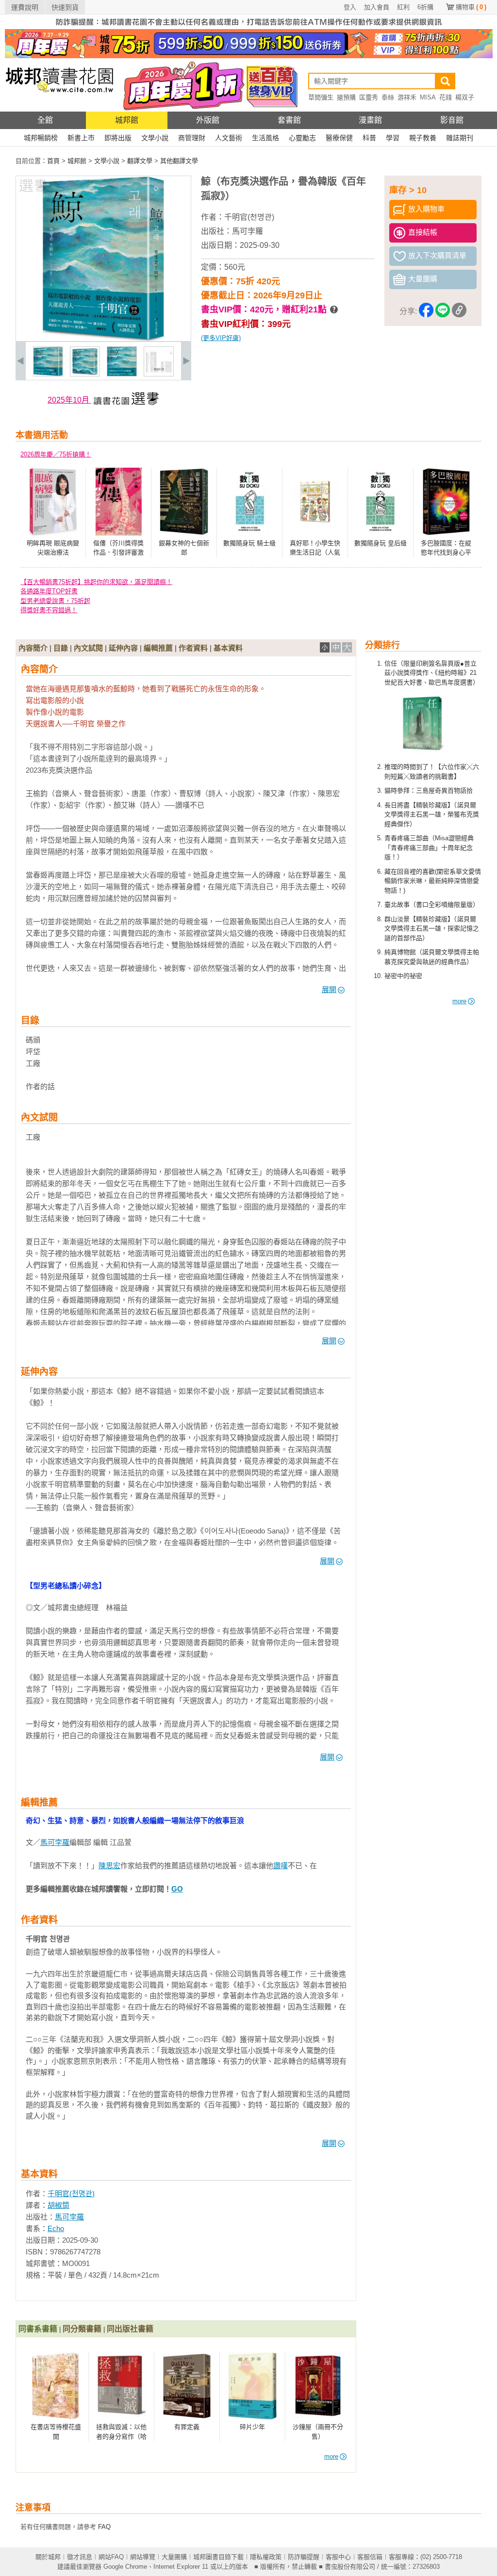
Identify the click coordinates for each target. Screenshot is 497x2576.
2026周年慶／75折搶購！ (56, 454)
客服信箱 (370, 2557)
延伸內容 (123, 648)
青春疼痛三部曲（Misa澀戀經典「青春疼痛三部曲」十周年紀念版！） (429, 848)
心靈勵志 (302, 138)
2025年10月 (69, 400)
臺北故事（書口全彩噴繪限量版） (432, 905)
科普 (369, 138)
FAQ (104, 2527)
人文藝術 (229, 138)
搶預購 (346, 97)
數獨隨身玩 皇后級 (381, 543)
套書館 (289, 120)
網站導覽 (143, 2557)
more (459, 1001)
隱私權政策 (266, 2557)
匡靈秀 (369, 97)
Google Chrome (125, 2567)
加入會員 (377, 7)
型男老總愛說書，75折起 (55, 601)
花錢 (446, 97)
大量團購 (174, 2557)
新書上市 (81, 138)
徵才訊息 (80, 2557)
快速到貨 (65, 7)
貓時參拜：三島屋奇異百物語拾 (429, 791)
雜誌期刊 (460, 138)
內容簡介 (33, 648)
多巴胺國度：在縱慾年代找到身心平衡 (446, 553)
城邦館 (127, 120)
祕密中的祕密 (403, 976)
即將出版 (118, 138)
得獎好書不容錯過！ (49, 610)
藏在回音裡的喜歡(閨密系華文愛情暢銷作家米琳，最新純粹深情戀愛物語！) (433, 881)
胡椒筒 (58, 2205)
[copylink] (459, 312)
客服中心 (338, 2557)
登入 (350, 7)
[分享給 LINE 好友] (443, 312)
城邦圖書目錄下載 (218, 2557)
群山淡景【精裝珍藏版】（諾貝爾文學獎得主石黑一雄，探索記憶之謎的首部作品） (432, 929)
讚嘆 (281, 1866)
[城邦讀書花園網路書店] (59, 109)
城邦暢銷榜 (41, 138)
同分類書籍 (82, 2329)
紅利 (403, 7)
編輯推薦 (158, 648)
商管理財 (192, 138)
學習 (393, 138)
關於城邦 (48, 2557)
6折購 (425, 7)
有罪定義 (187, 2427)
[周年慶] (249, 56)
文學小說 (155, 138)
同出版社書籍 (130, 2329)
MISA (428, 97)
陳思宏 (109, 1866)
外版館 (208, 120)
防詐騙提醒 (304, 2557)
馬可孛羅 (248, 231)
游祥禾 (407, 97)
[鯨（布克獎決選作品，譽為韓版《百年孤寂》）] (48, 374)
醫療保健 (339, 138)
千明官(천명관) (249, 217)
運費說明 (25, 7)
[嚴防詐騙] (249, 27)
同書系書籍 (38, 2329)
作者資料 (193, 648)
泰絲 (388, 97)
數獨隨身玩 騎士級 (249, 543)
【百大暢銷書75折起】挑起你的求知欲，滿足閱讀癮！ (96, 582)
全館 (45, 120)
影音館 (452, 120)
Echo (56, 2228)
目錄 (61, 648)
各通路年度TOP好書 (49, 591)
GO (177, 1889)
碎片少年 (252, 2427)
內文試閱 (88, 648)
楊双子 (465, 97)
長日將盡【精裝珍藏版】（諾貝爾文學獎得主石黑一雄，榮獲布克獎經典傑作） (432, 815)
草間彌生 (321, 97)
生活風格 (265, 138)
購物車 (471, 7)
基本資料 (228, 648)
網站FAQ (111, 2557)
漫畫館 (370, 120)
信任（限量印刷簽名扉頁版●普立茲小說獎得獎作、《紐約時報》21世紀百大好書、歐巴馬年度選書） (432, 673)
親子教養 (423, 138)
